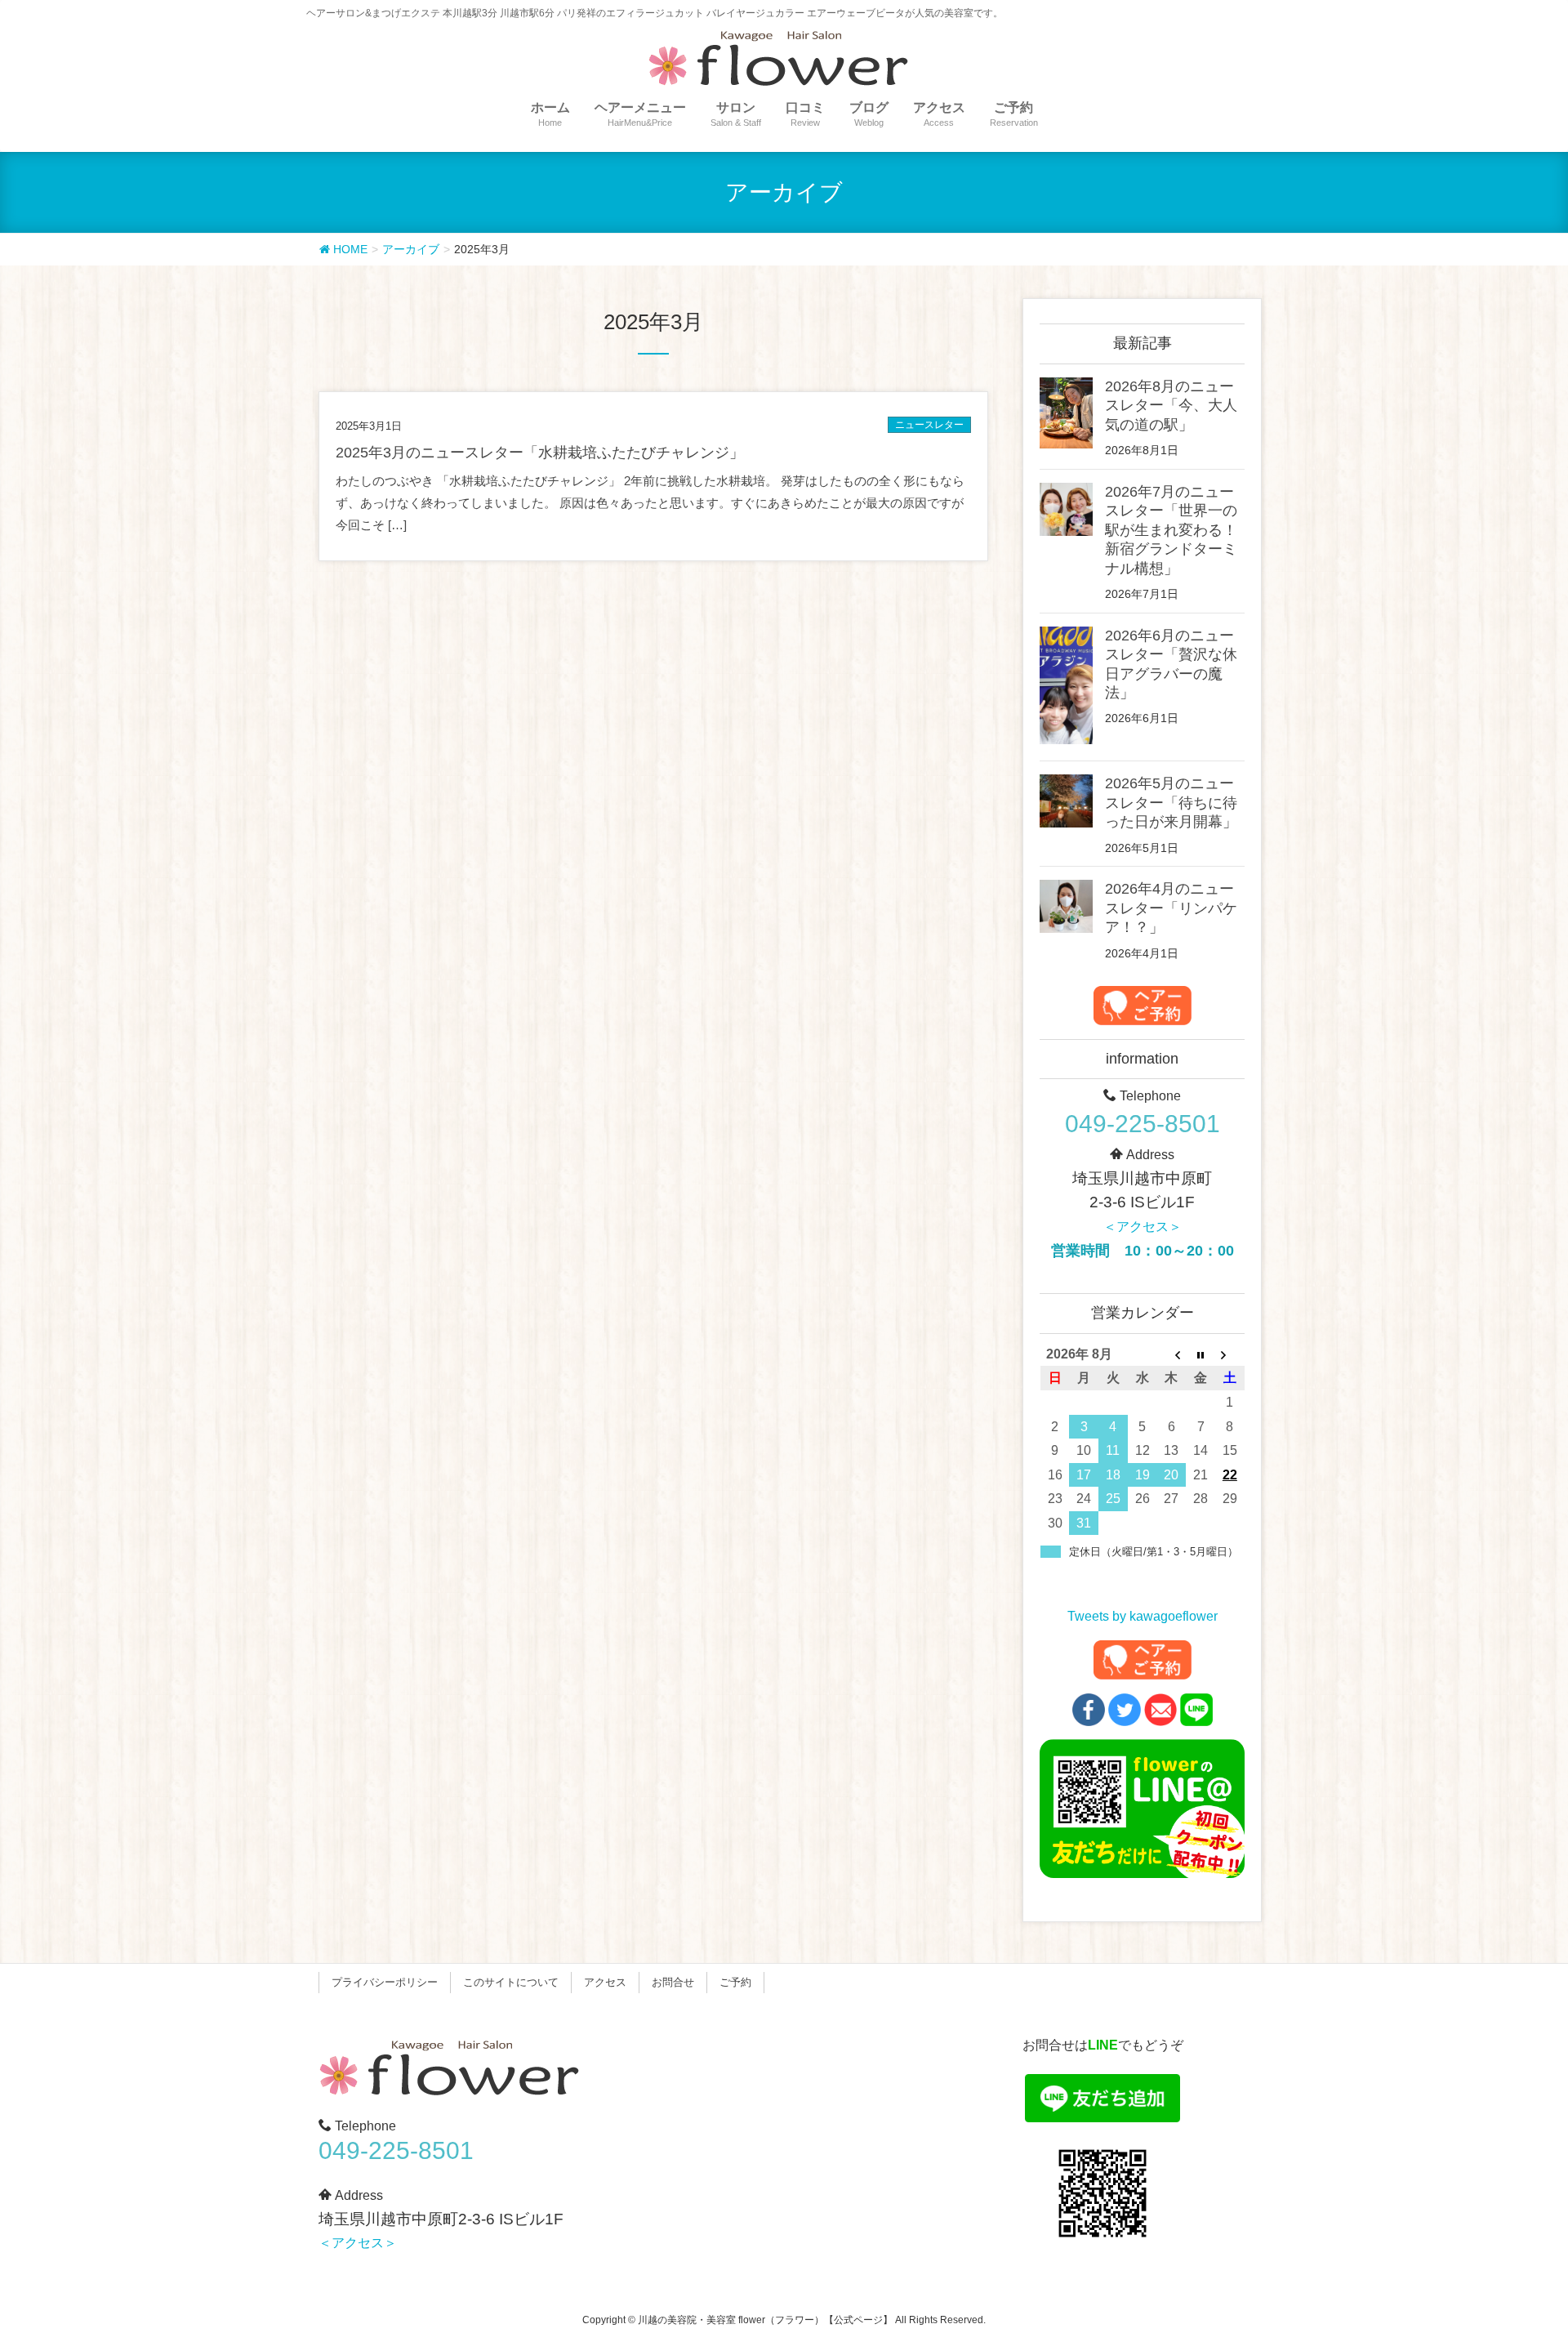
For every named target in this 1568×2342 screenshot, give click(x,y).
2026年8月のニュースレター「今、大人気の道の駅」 (1171, 406)
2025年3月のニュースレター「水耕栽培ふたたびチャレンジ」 (540, 453)
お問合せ (673, 1982)
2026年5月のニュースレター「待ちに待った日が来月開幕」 (1171, 803)
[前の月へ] (1172, 1354)
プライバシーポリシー (385, 1982)
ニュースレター (929, 425)
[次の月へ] (1230, 1354)
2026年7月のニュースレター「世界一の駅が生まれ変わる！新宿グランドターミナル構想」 (1171, 530)
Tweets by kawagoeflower (1143, 1616)
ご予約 (735, 1982)
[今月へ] (1200, 1354)
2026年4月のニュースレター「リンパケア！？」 (1171, 908)
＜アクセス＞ (1143, 1227)
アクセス (605, 1982)
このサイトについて (511, 1982)
